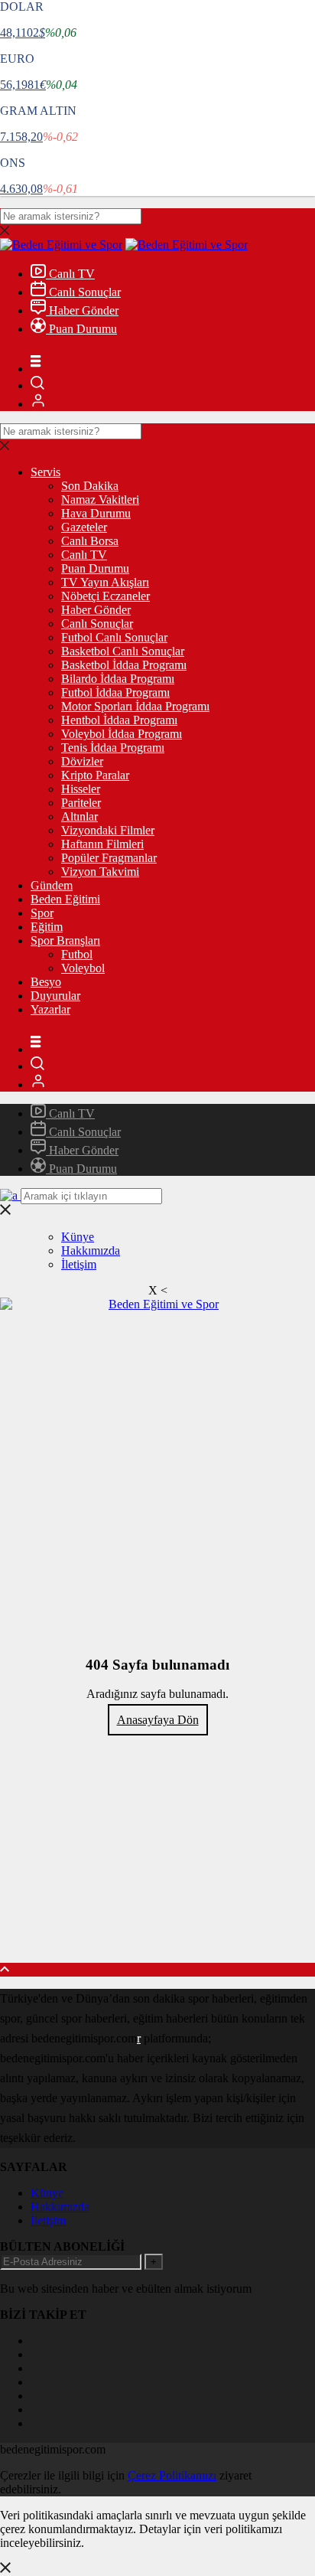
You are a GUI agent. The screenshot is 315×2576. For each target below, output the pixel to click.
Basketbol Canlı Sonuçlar (123, 651)
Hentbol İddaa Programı (119, 720)
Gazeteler (84, 527)
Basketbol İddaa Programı (124, 665)
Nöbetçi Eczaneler (106, 596)
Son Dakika (90, 486)
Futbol (77, 954)
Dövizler (82, 761)
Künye (78, 1237)
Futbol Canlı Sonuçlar (114, 637)
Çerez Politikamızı (172, 2475)
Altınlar (80, 816)
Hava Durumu (96, 513)
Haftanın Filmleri (102, 844)
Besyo (46, 982)
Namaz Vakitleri (100, 500)
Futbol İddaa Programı (115, 692)
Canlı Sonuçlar (83, 292)
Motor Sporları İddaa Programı (135, 706)
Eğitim (47, 927)
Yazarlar (50, 1009)
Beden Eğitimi (65, 899)
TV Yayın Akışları (105, 582)
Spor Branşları (65, 940)
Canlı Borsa (90, 541)
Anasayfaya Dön (158, 1720)
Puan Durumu (81, 329)
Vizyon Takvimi (100, 872)
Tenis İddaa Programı (113, 748)
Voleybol (83, 968)
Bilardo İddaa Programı (118, 679)
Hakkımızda (91, 1250)
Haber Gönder (82, 310)
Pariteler (81, 803)
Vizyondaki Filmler (108, 830)
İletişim (79, 1264)
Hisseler (81, 789)
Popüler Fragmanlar (109, 858)
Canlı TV (70, 274)
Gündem (52, 885)
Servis (45, 472)
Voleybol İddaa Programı (122, 734)
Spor (42, 913)
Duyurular (55, 996)
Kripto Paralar (95, 775)
